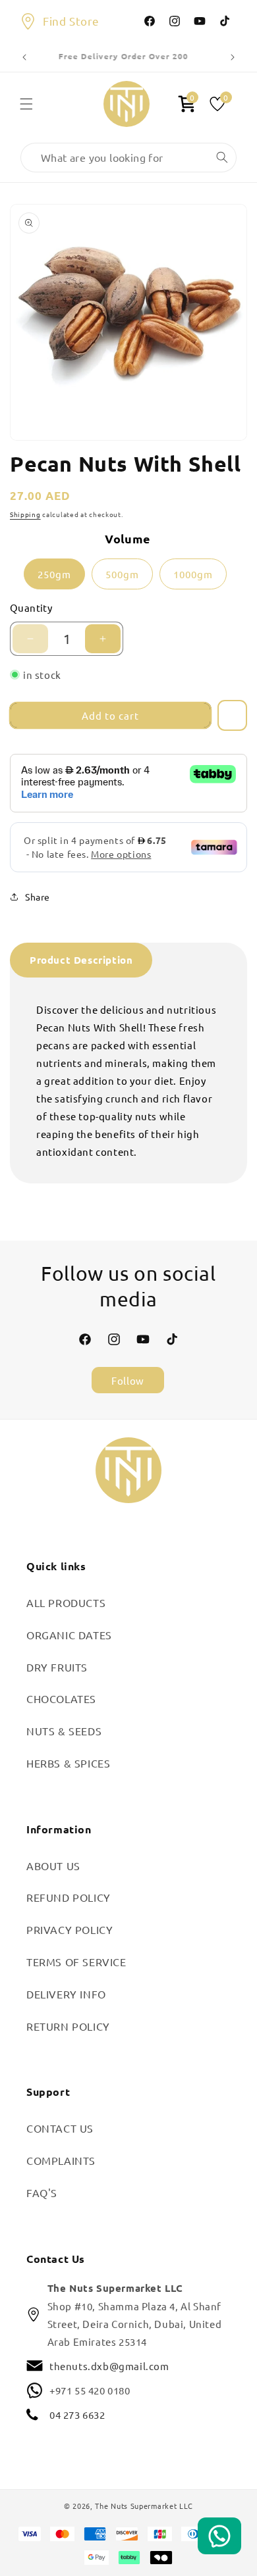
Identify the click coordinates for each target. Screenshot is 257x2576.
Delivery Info (66, 1994)
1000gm (193, 574)
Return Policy (68, 2026)
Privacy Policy (70, 1929)
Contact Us (60, 2128)
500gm (122, 574)
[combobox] (128, 158)
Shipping (25, 514)
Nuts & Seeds (64, 1731)
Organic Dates (69, 1635)
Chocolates (61, 1698)
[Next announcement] (233, 57)
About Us (53, 1866)
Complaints (61, 2160)
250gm (54, 574)
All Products (66, 1602)
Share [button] (38, 897)
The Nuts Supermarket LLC (144, 2506)
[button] (26, 104)
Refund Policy (69, 1897)
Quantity (31, 607)
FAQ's (42, 2192)
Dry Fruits (57, 1667)
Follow (128, 1380)
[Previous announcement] (24, 57)
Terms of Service (76, 1962)
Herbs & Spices (68, 1763)
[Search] (222, 157)
